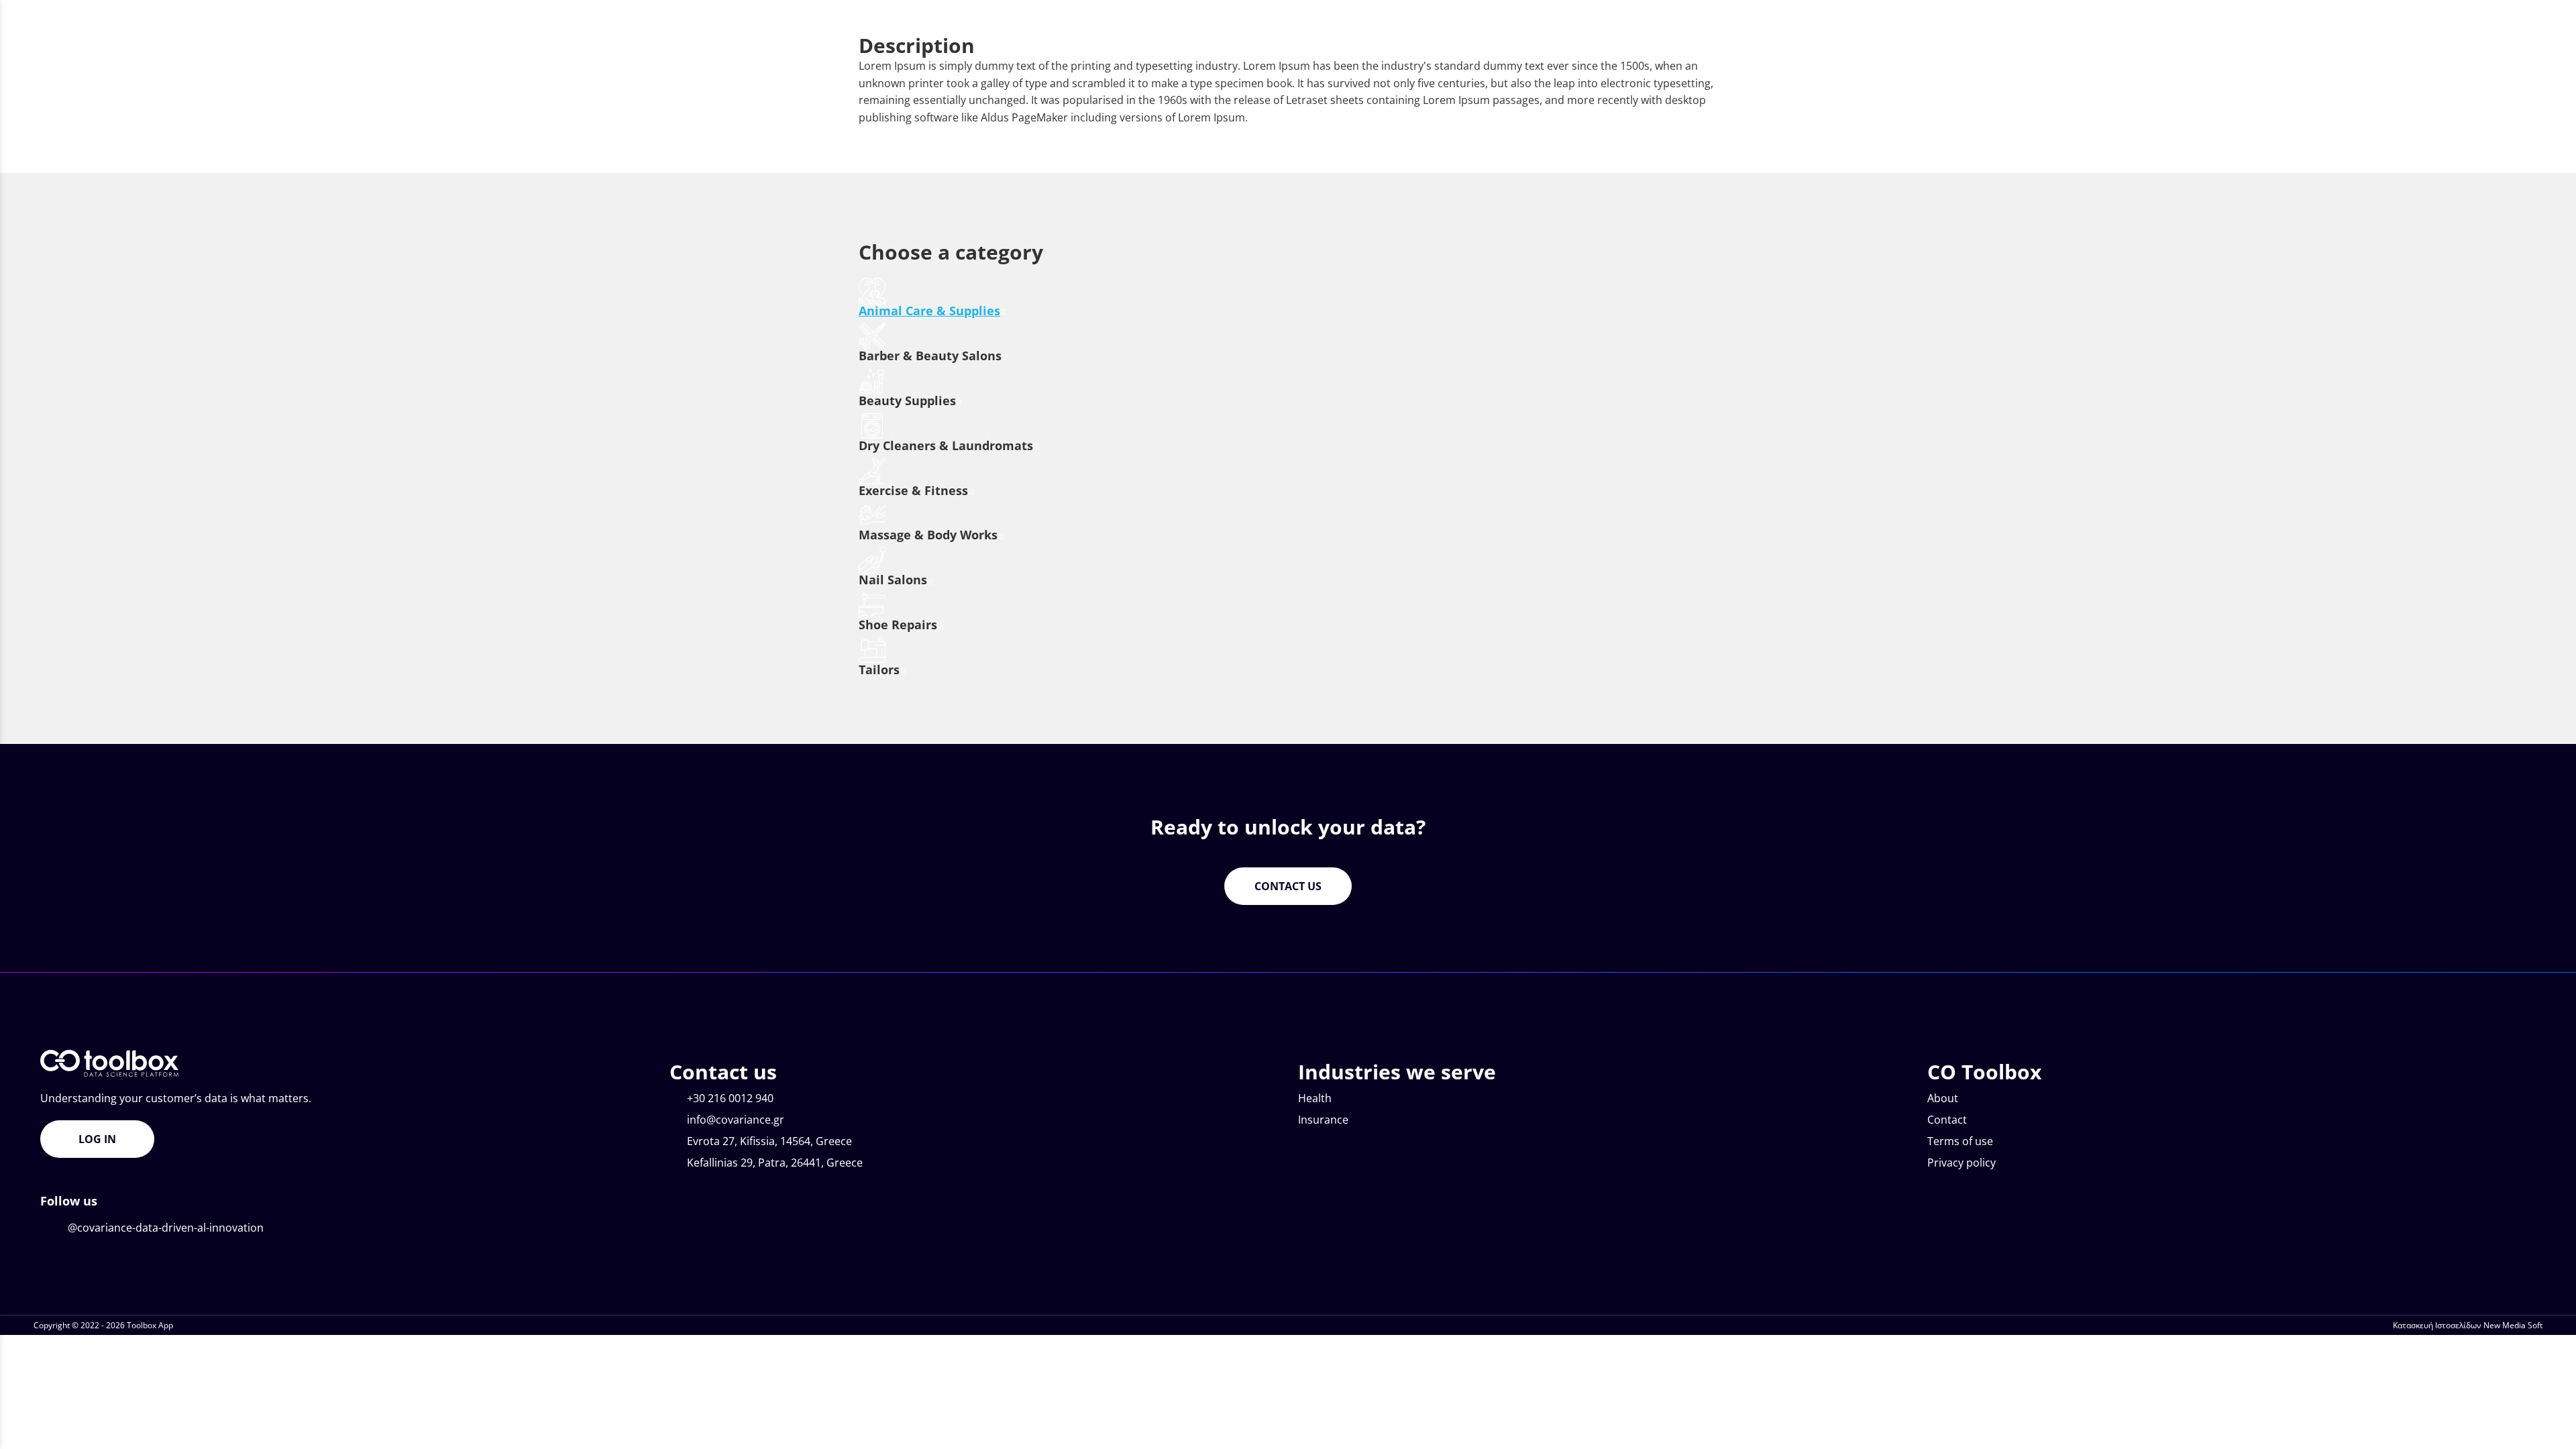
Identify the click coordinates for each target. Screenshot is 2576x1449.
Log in (97, 1139)
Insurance (1323, 1120)
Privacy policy (1962, 1163)
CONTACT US (2454, 12)
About (1943, 1098)
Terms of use (1960, 1141)
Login (2376, 12)
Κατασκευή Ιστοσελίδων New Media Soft (2468, 1325)
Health (1315, 1098)
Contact (1947, 1120)
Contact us (1288, 886)
